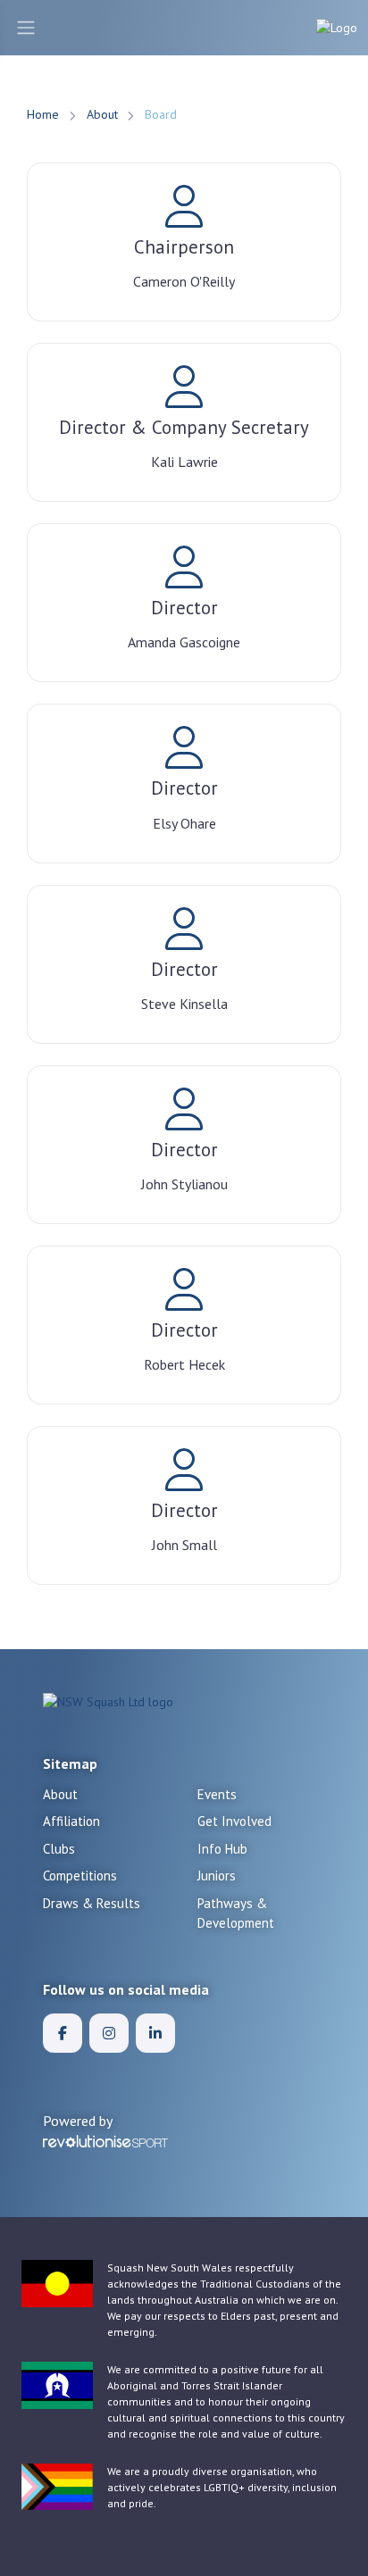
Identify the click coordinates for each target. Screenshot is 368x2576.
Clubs (59, 1849)
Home (43, 114)
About (102, 114)
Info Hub (222, 1849)
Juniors (217, 1876)
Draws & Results (92, 1903)
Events (217, 1794)
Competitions (80, 1876)
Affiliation (71, 1821)
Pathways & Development (236, 1913)
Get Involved (234, 1821)
